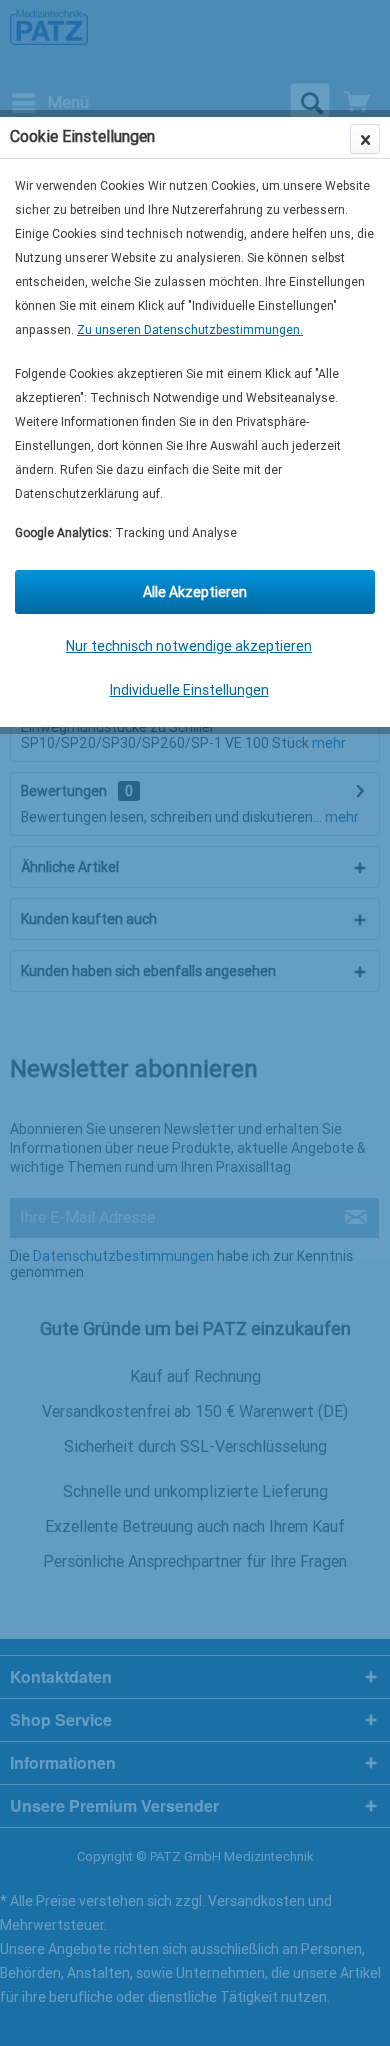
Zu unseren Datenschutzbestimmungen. (190, 330)
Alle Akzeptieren (195, 592)
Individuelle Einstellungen (189, 690)
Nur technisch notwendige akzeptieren (189, 646)
